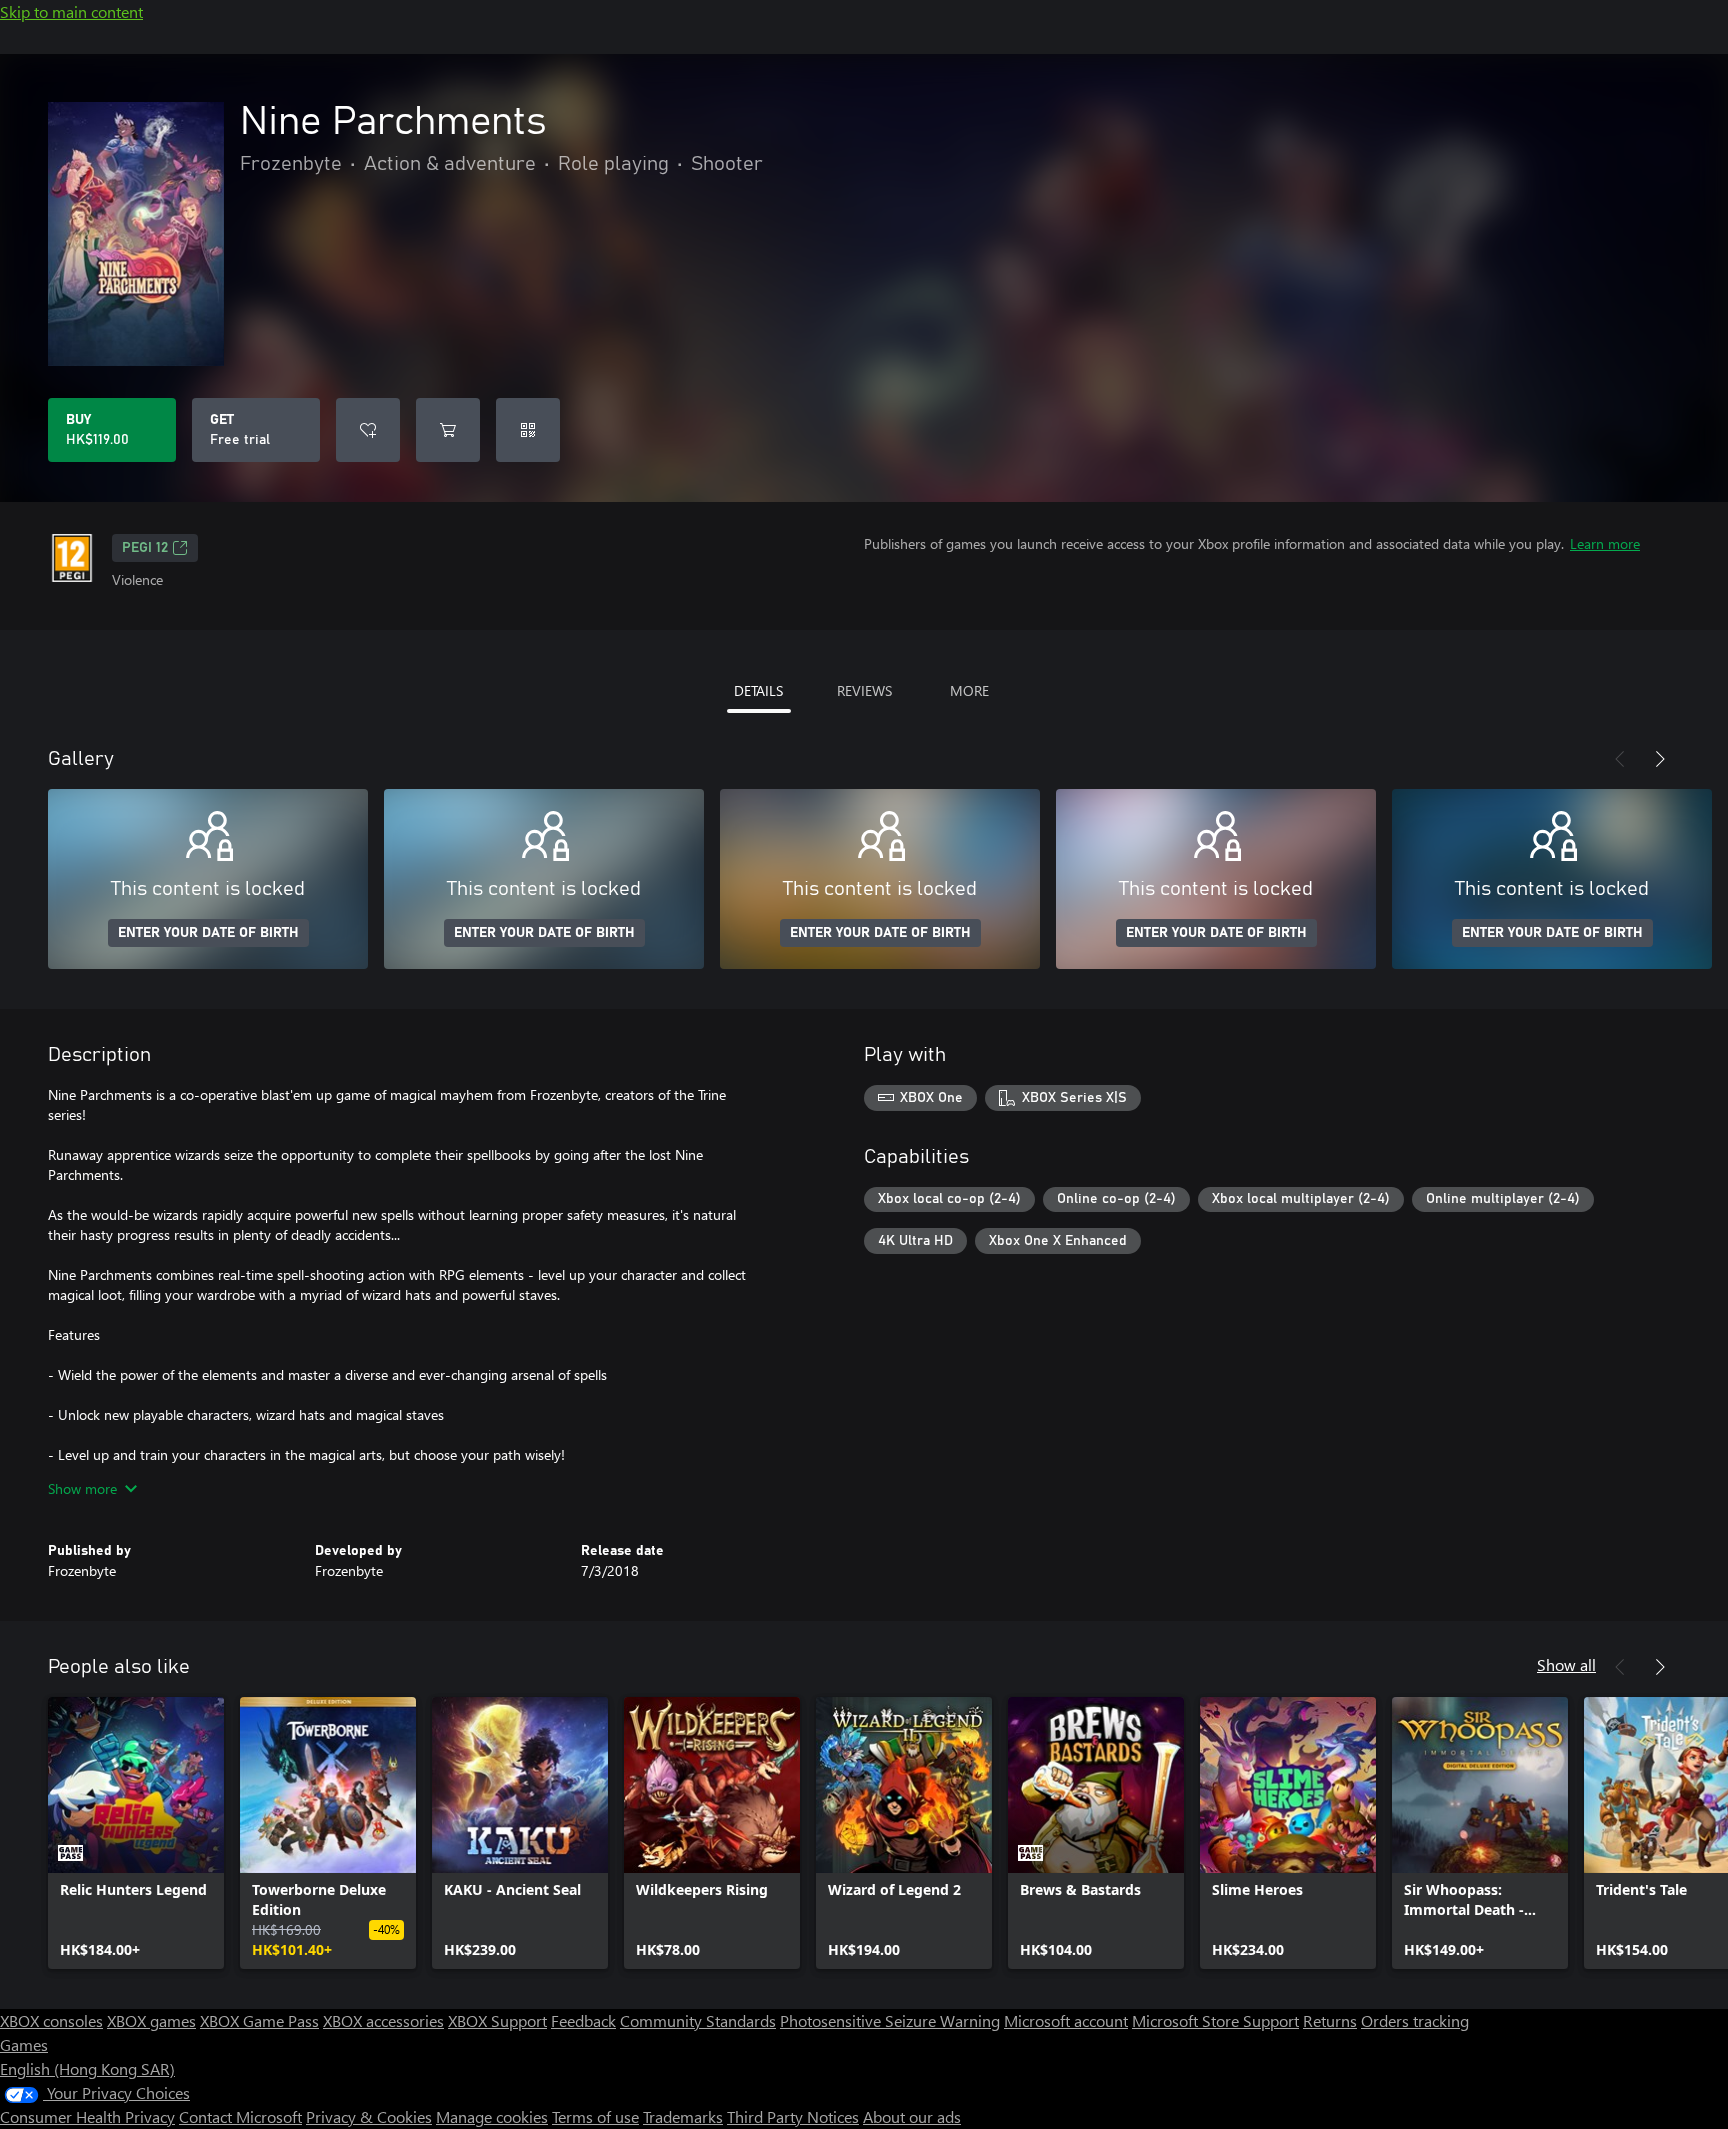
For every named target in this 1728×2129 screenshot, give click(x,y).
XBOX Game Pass (259, 2020)
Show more (82, 1488)
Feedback (583, 2020)
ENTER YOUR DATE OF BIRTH (208, 933)
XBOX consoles (51, 2020)
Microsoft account (1066, 2020)
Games (24, 2044)
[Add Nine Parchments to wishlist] (368, 430)
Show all (1566, 1664)
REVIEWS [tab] (864, 690)
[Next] (1660, 759)
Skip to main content (71, 11)
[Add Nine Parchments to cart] (448, 430)
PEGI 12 (145, 548)
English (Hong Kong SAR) (87, 2068)
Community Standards (698, 2020)
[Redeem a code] (528, 430)
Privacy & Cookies (369, 2116)
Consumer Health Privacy (87, 2116)
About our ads (912, 2116)
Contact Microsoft (240, 2116)
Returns (1330, 2020)
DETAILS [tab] (758, 690)
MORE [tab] (969, 690)
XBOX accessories (383, 2020)
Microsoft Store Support (1215, 2020)
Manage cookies (492, 2116)
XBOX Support (497, 2020)
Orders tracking (1415, 2020)
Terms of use (595, 2116)
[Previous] (1620, 759)
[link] (136, 1833)
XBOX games (151, 2020)
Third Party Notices (793, 2116)
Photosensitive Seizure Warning (890, 2020)
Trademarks (683, 2116)
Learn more (1605, 543)
